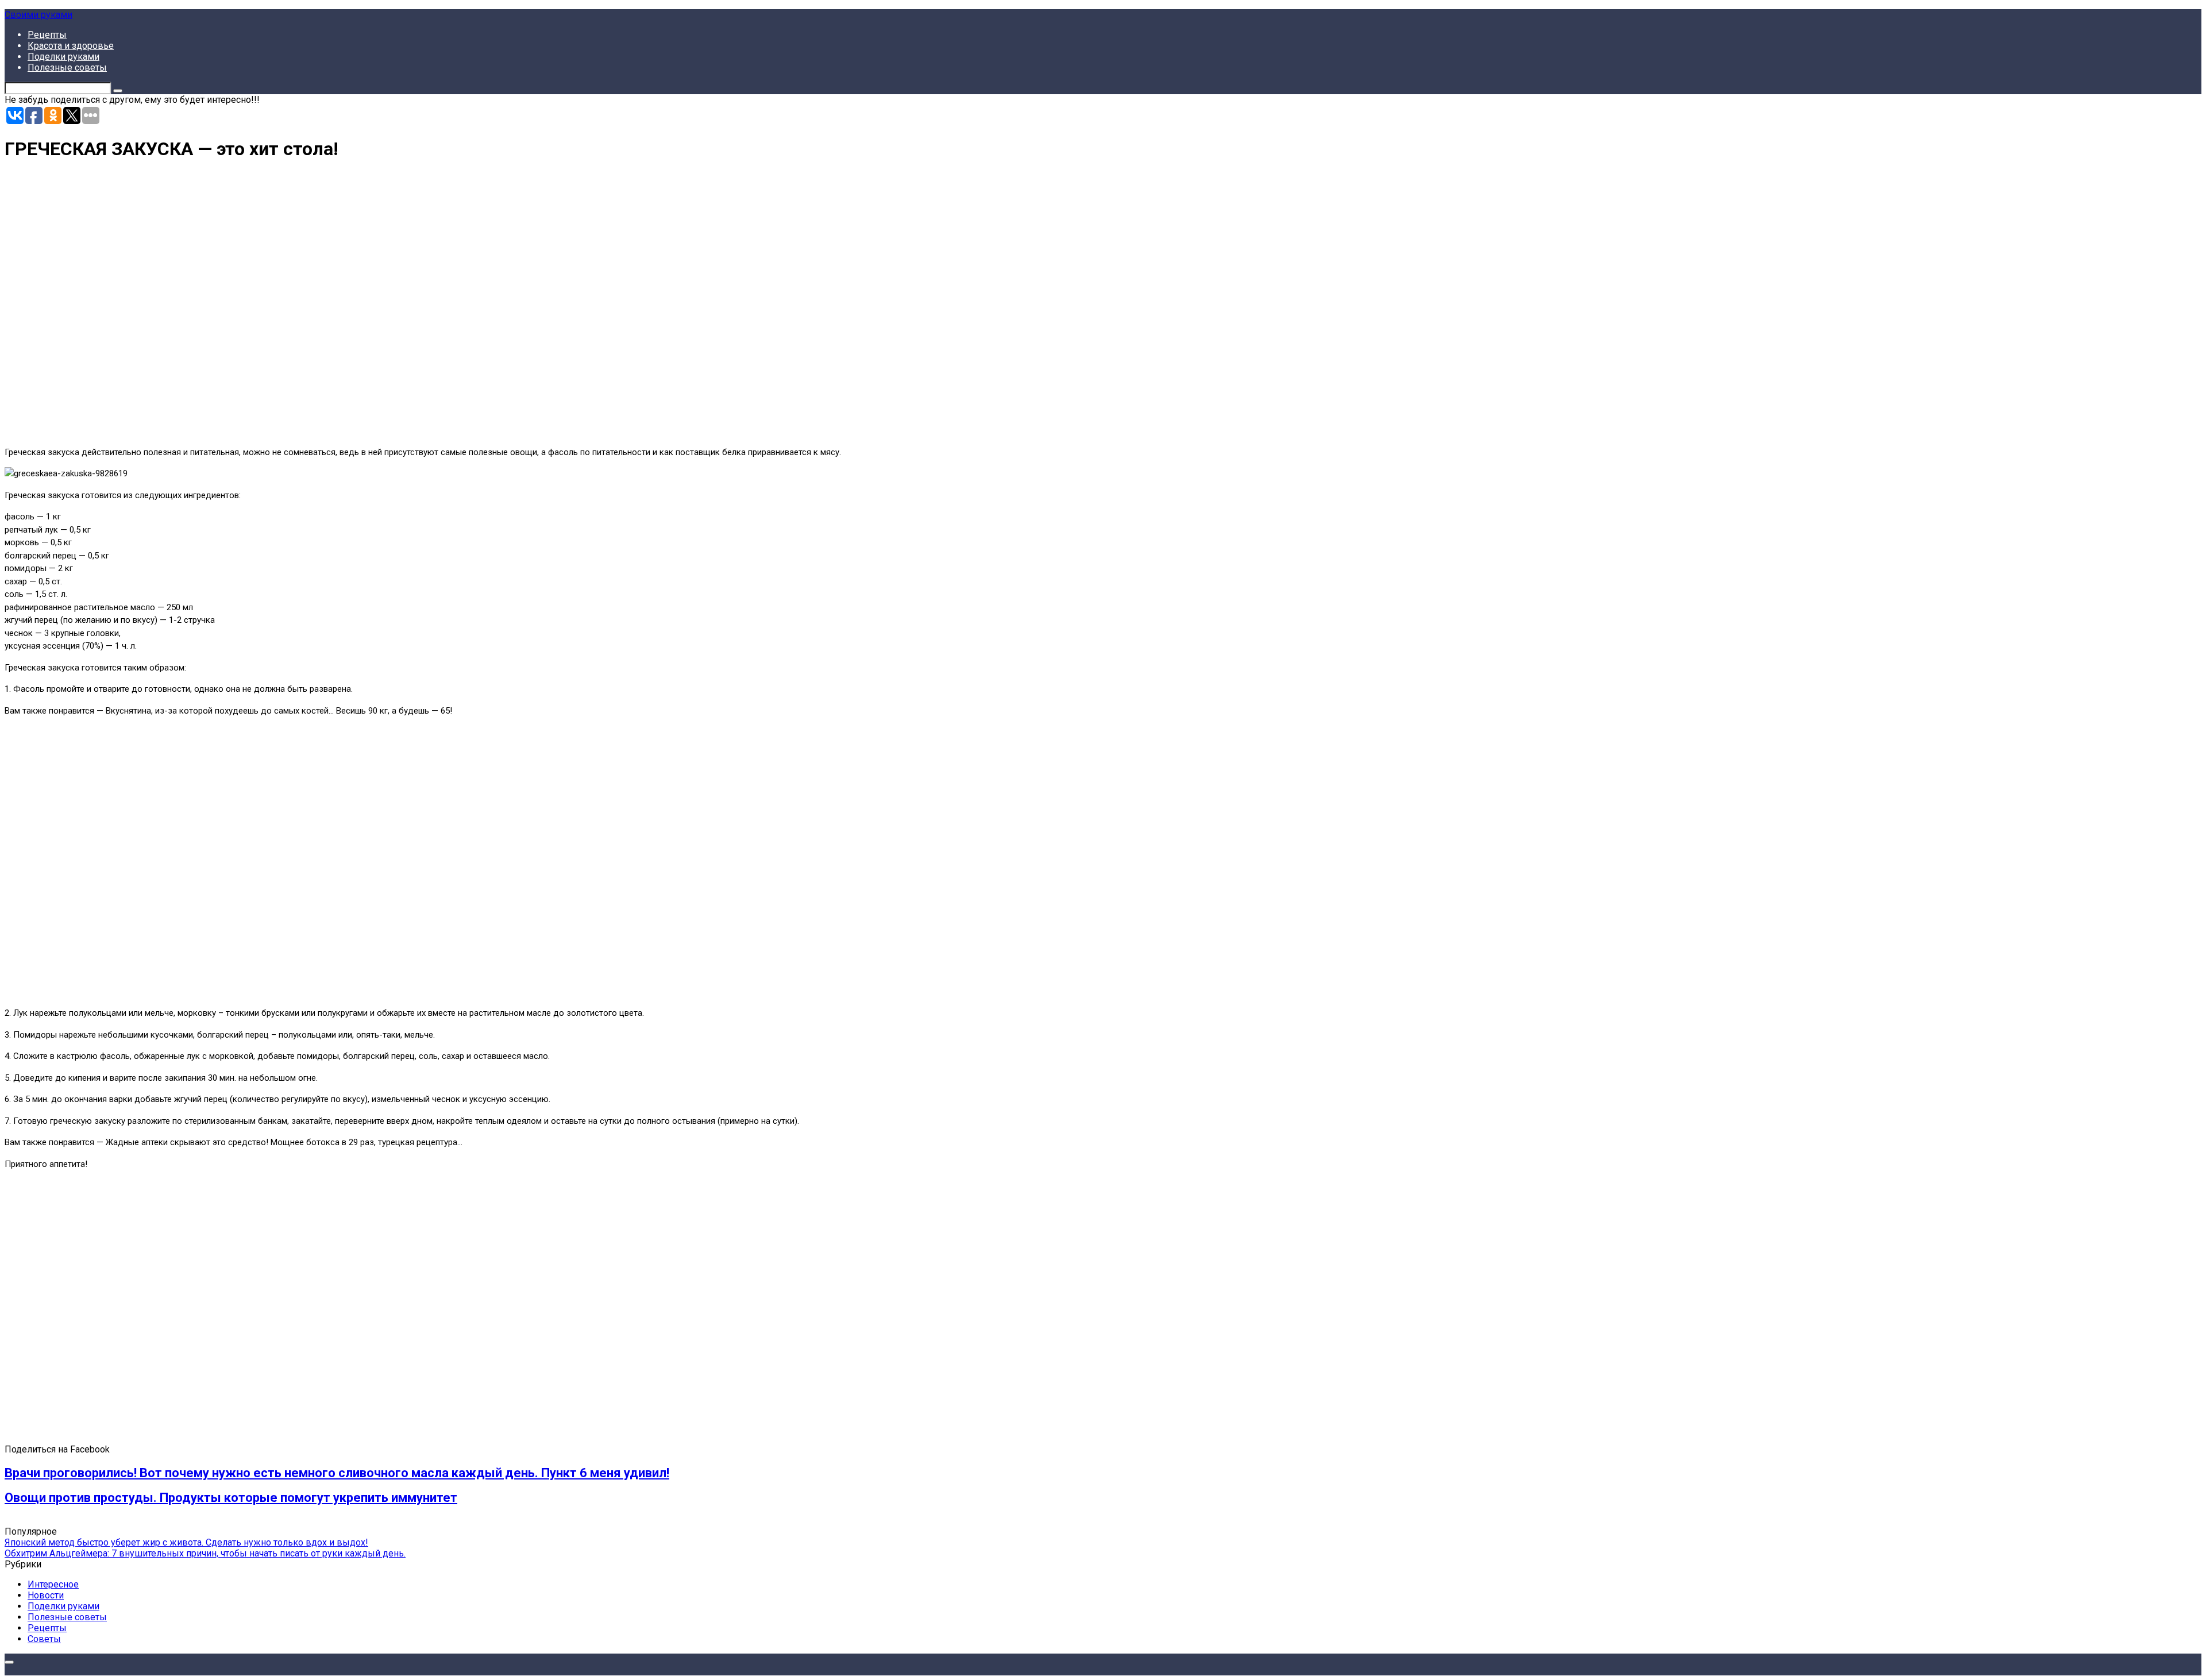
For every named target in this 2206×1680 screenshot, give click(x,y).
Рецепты (47, 35)
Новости (46, 1595)
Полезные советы (67, 68)
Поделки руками (63, 57)
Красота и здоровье (71, 46)
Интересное (53, 1584)
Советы (44, 1639)
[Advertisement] (171, 309)
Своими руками (38, 15)
